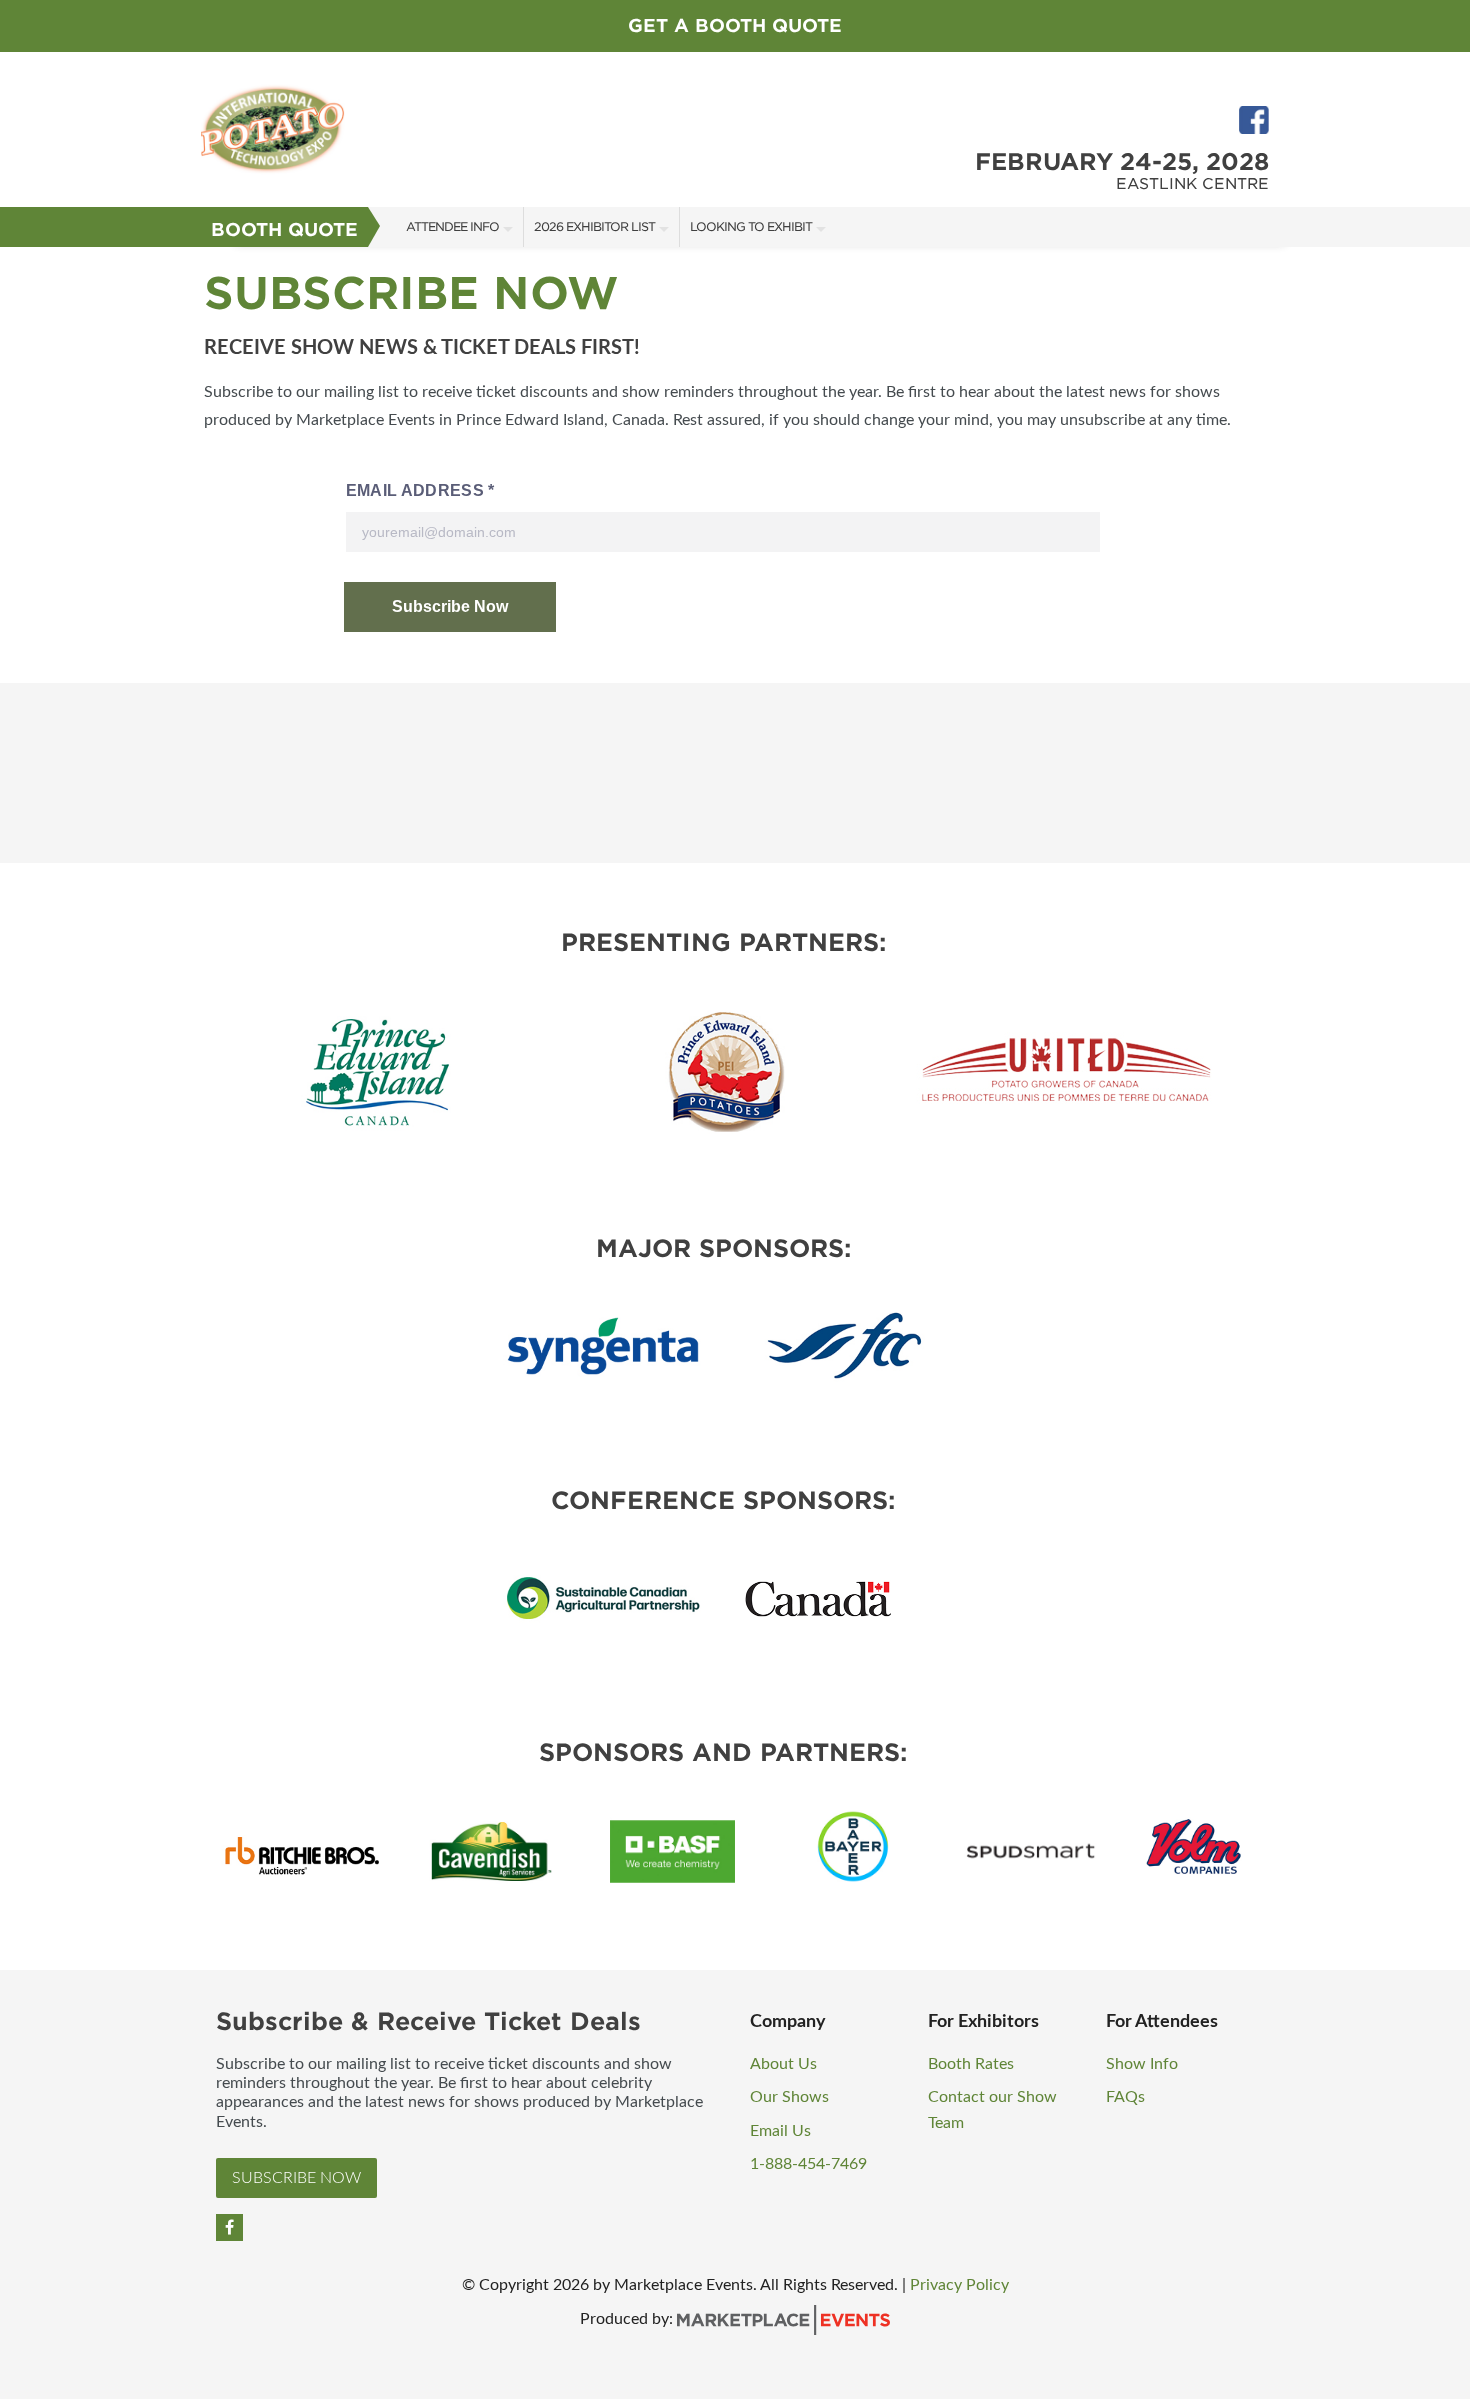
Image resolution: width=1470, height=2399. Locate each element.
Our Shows (789, 2097)
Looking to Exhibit (751, 226)
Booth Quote (284, 229)
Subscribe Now (296, 2178)
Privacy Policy (959, 2285)
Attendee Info (452, 226)
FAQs (1125, 2097)
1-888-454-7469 (808, 2164)
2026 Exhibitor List (594, 226)
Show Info (1142, 2064)
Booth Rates (971, 2064)
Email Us (780, 2131)
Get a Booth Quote (735, 25)
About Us (783, 2064)
